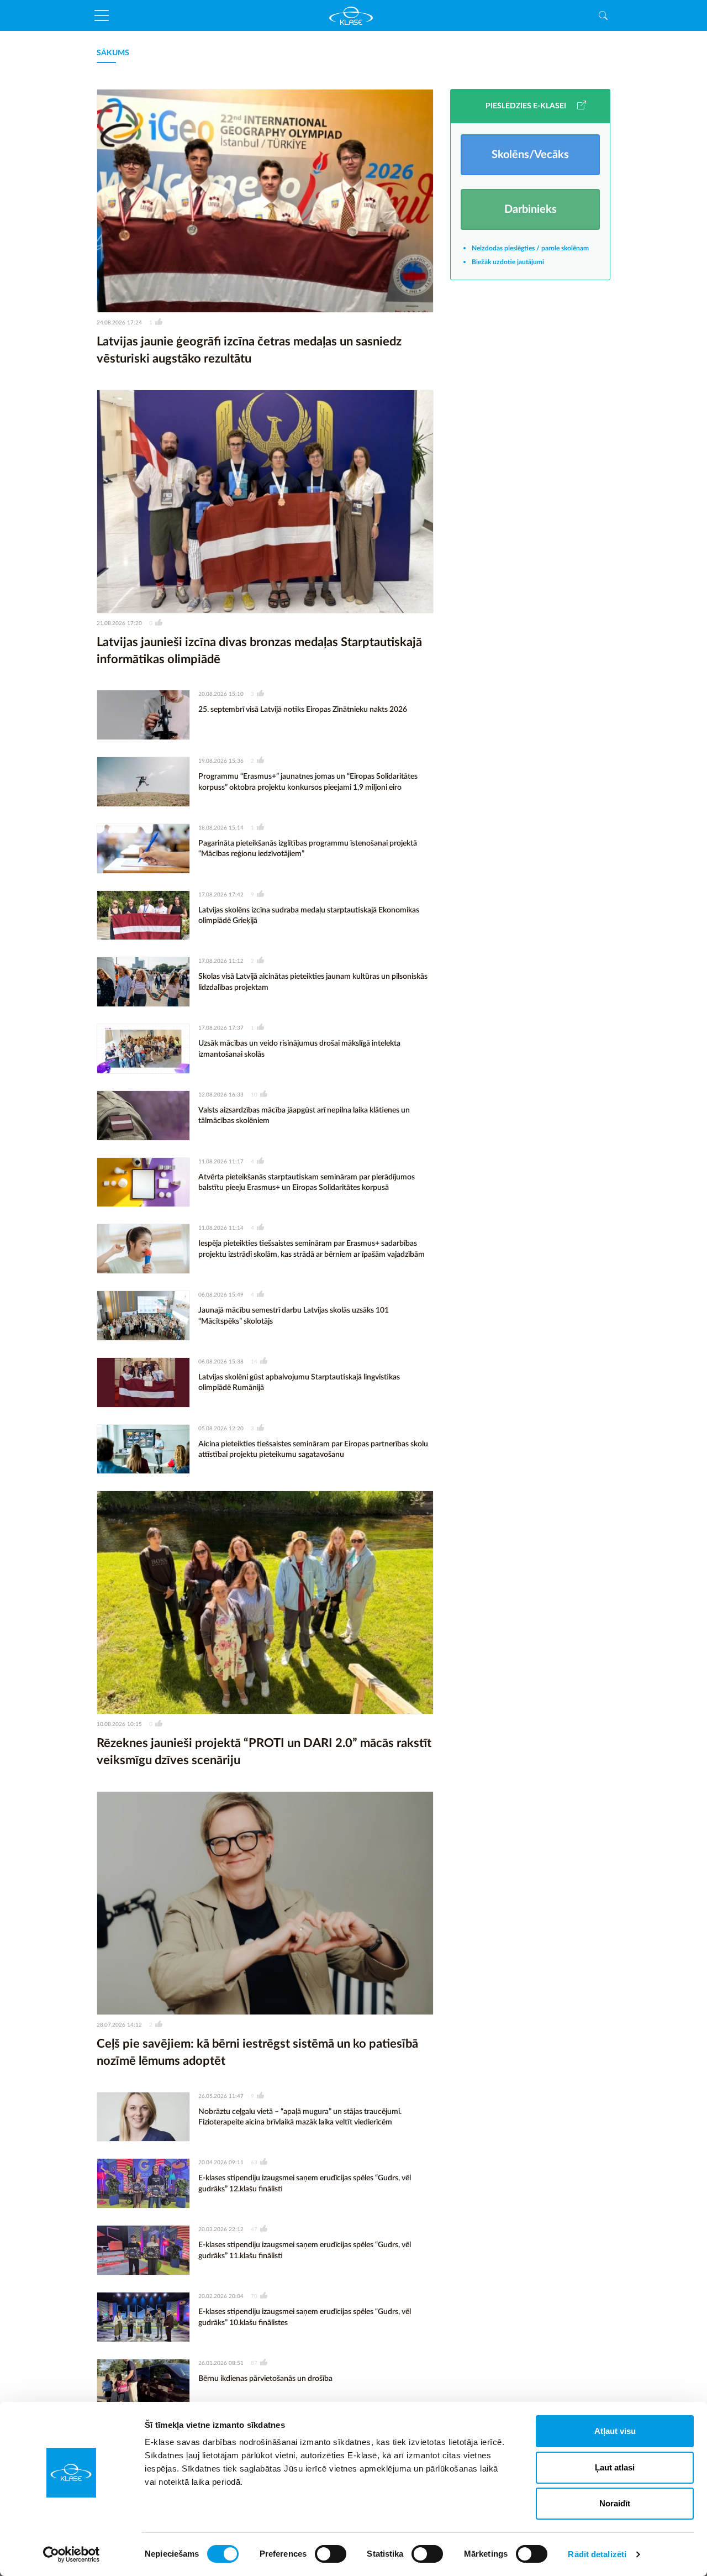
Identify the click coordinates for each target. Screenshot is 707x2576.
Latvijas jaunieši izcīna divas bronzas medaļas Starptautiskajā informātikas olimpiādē (259, 651)
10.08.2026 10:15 (119, 1724)
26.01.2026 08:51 (221, 2363)
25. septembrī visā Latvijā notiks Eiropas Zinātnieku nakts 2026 (303, 710)
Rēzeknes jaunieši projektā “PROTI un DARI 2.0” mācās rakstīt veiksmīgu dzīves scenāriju (264, 1752)
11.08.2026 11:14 (221, 1228)
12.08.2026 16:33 (221, 1095)
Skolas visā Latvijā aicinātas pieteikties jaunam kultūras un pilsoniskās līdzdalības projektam (313, 982)
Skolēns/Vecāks (530, 155)
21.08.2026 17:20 (119, 623)
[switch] (331, 2554)
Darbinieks (531, 209)
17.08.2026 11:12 (221, 961)
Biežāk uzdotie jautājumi (508, 262)
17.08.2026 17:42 (221, 895)
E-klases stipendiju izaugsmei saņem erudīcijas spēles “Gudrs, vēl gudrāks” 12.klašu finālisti (305, 2184)
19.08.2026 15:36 (221, 761)
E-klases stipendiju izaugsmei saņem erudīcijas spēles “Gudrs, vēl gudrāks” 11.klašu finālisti (305, 2250)
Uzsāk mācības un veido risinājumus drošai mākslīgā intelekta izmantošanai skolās (299, 1049)
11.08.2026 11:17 (221, 1162)
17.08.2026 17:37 (221, 1028)
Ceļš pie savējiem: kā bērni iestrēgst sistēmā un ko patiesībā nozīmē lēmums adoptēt (257, 2052)
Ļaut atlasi (615, 2467)
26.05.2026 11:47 (221, 2096)
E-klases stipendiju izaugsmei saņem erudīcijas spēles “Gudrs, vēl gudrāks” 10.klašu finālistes (305, 2317)
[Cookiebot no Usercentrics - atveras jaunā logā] (72, 2554)
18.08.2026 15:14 (221, 828)
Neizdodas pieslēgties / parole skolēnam (530, 248)
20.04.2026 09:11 (221, 2163)
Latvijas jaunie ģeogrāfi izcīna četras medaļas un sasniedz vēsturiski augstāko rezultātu (249, 350)
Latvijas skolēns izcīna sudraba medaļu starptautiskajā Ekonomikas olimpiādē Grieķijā (309, 916)
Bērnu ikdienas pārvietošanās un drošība (265, 2379)
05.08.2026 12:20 (221, 1429)
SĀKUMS (113, 53)
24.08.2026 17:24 (119, 323)
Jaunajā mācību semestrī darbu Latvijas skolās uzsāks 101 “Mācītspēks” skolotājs (294, 1316)
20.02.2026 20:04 (221, 2296)
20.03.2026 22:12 (221, 2229)
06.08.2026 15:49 (221, 1295)
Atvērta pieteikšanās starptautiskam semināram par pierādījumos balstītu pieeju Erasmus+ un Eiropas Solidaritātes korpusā (307, 1183)
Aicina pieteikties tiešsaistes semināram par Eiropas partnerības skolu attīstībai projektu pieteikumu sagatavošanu (313, 1450)
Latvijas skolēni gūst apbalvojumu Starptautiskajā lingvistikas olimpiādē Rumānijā (299, 1383)
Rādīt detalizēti (597, 2554)
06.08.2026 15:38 (221, 1362)
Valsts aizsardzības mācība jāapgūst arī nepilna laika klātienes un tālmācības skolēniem (304, 1116)
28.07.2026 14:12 (119, 2025)
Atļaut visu (615, 2431)
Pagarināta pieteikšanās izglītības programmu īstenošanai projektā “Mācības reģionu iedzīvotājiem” (308, 849)
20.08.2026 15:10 (221, 694)
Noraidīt (615, 2503)
